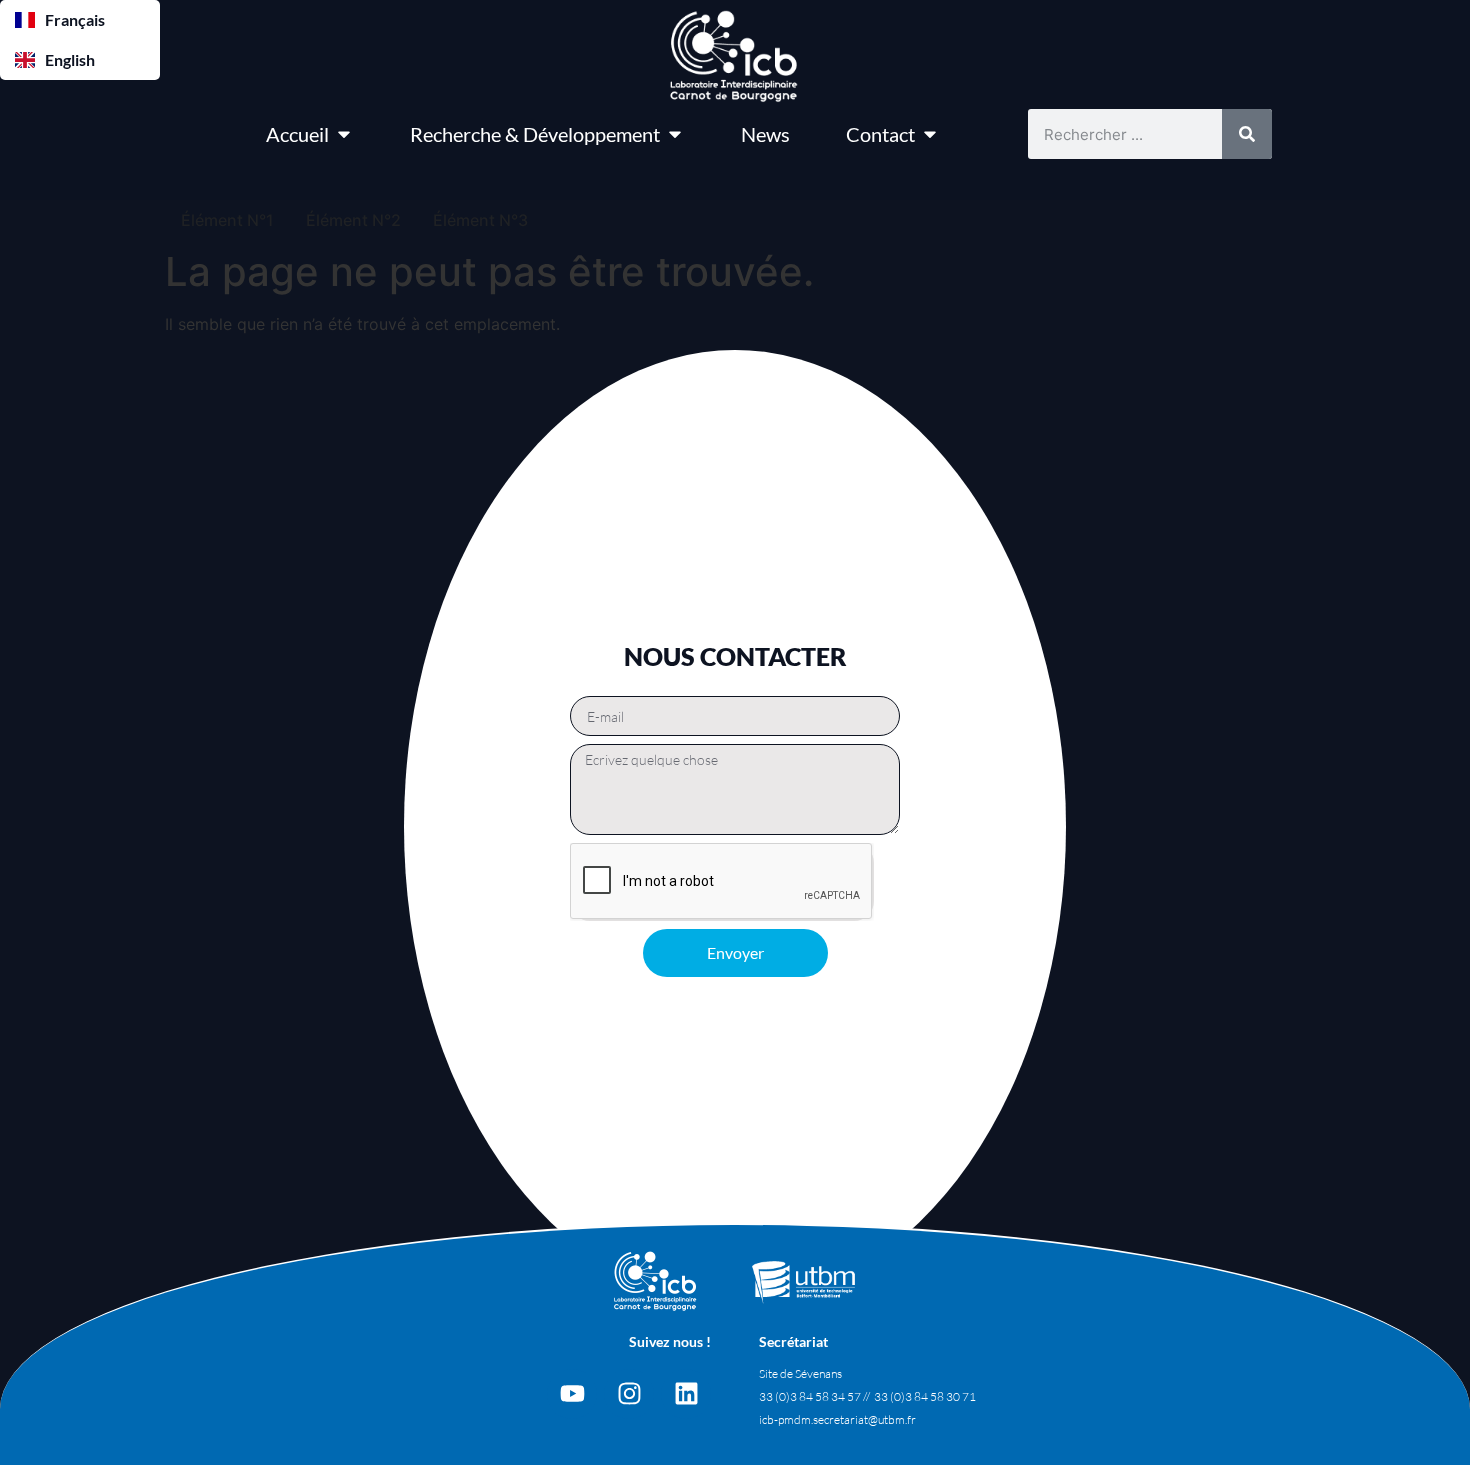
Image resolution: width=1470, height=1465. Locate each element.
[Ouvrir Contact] (930, 134)
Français (75, 19)
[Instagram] (629, 1394)
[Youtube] (572, 1394)
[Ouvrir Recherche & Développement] (675, 134)
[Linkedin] (686, 1394)
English (70, 59)
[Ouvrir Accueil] (344, 134)
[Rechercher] (1247, 134)
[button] (80, 20)
